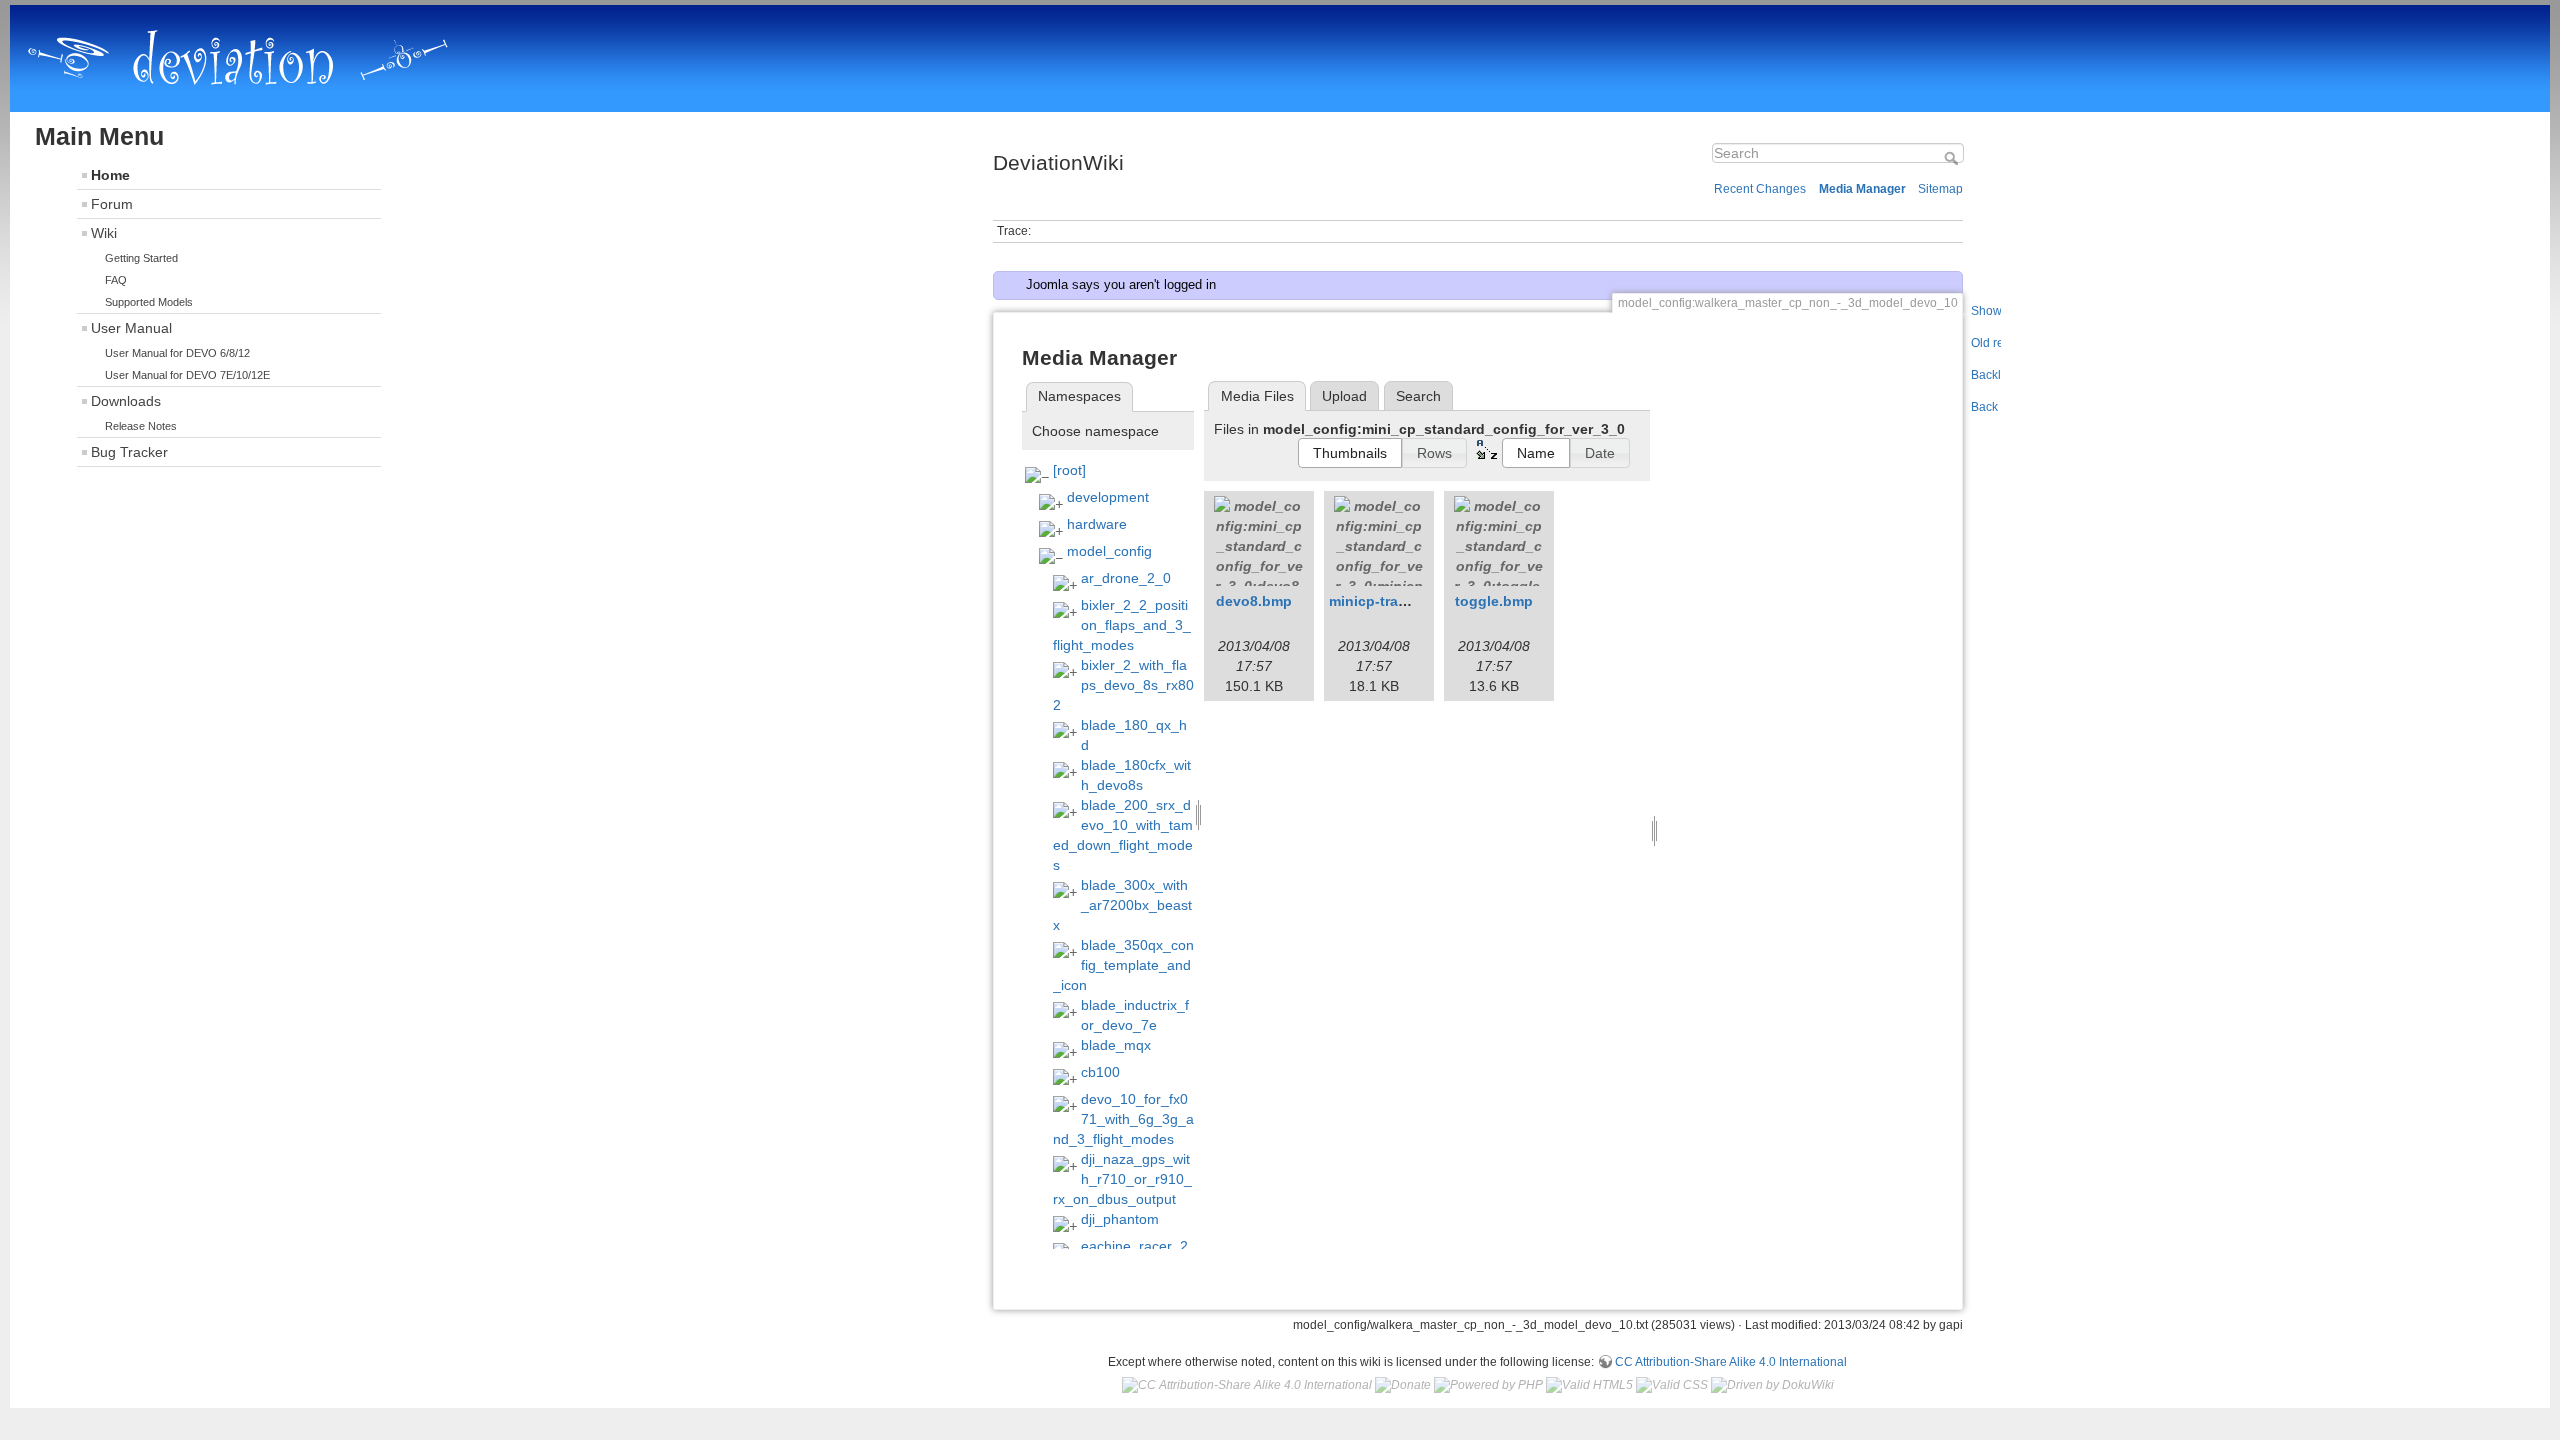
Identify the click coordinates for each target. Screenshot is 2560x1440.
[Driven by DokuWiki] (1772, 1385)
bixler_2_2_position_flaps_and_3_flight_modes (1122, 625)
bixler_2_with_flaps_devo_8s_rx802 (1123, 685)
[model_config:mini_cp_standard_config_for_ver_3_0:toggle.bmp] (1499, 541)
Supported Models (149, 302)
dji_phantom (1120, 1219)
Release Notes (141, 426)
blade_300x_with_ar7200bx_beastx (1122, 905)
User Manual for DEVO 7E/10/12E (187, 375)
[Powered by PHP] (1488, 1385)
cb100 (1100, 1072)
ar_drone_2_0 (1126, 578)
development (1108, 497)
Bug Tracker (129, 452)
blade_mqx (1116, 1045)
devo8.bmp (1254, 601)
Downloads (126, 401)
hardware (1097, 524)
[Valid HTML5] (1589, 1385)
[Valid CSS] (1672, 1385)
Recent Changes (1760, 189)
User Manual (131, 328)
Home (110, 175)
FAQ (116, 280)
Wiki (104, 233)
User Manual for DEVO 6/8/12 (177, 353)
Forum (112, 204)
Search (1953, 158)
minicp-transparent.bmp (1411, 601)
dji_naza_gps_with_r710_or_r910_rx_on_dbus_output (1122, 1179)
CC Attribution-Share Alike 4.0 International (1731, 1362)
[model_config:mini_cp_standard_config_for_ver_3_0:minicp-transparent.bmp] (1379, 541)
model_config (1109, 551)
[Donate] (1403, 1385)
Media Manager (1862, 189)
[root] (1069, 470)
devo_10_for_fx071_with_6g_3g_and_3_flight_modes (1123, 1119)
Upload (1344, 396)
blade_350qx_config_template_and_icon (1123, 965)
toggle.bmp (1494, 601)
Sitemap (1940, 189)
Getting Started (141, 258)
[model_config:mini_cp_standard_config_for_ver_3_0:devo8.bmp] (1259, 541)
